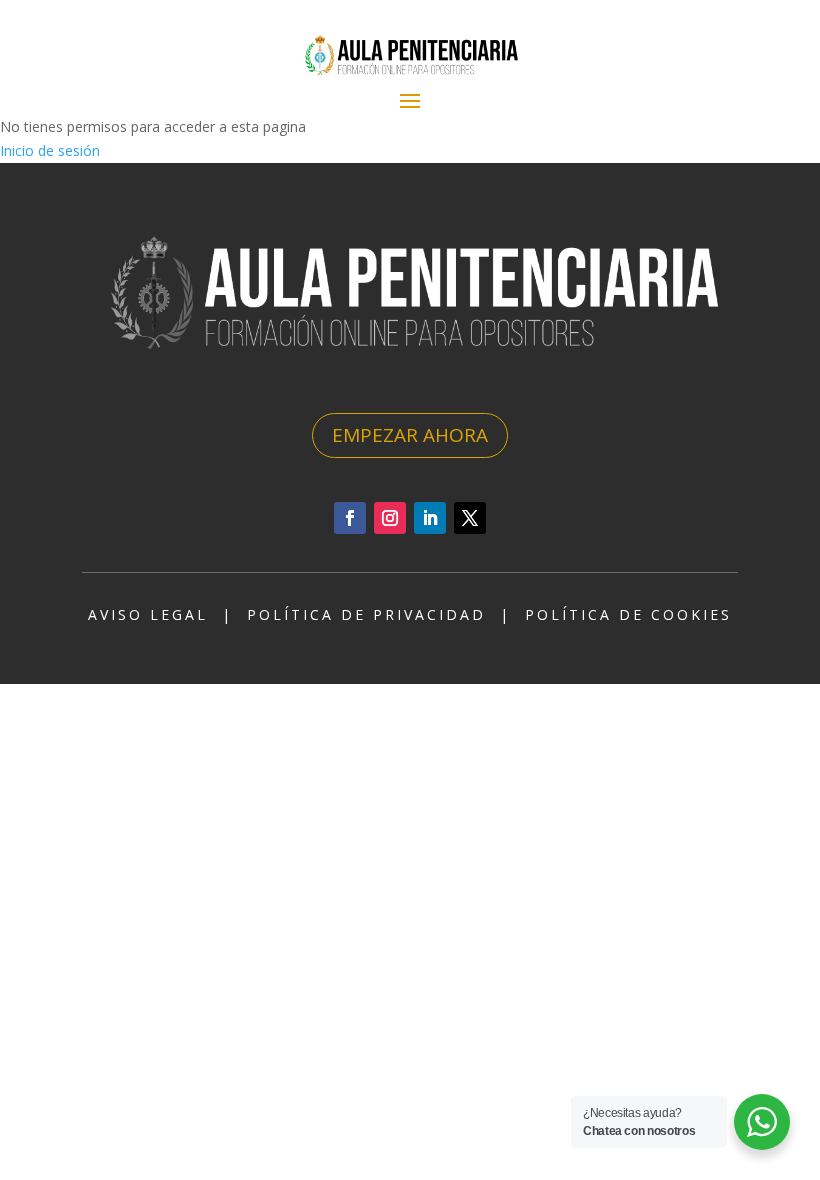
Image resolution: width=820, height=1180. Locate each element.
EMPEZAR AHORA (410, 435)
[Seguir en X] (470, 518)
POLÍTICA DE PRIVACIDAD (366, 614)
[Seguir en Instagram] (390, 518)
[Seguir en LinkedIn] (430, 518)
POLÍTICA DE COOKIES (628, 614)
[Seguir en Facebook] (350, 518)
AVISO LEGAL (148, 614)
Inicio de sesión (50, 150)
